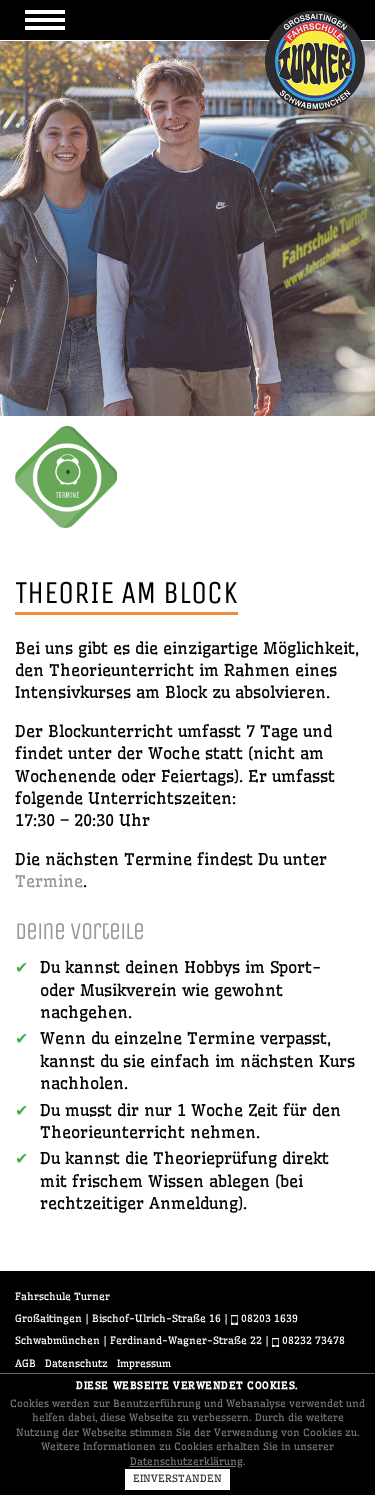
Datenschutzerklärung (186, 1461)
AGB (25, 1363)
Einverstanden (177, 1478)
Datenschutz (76, 1363)
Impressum (144, 1363)
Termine (49, 881)
